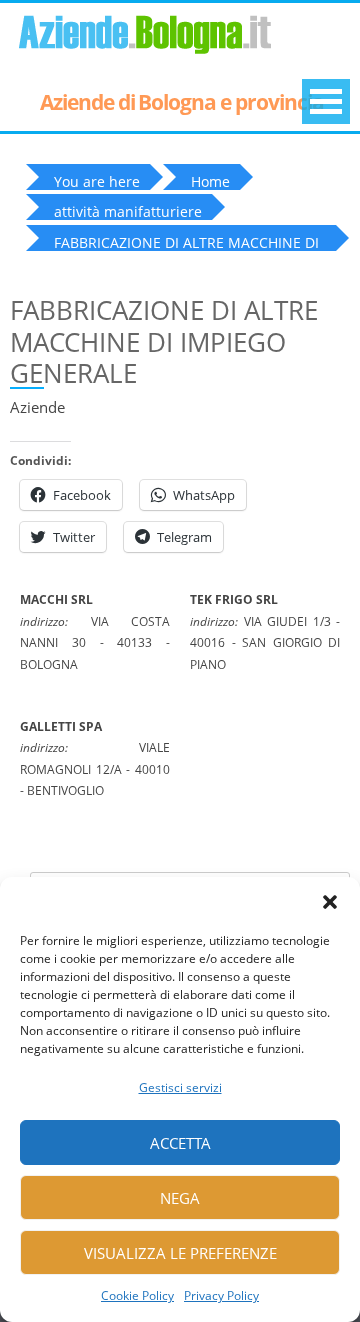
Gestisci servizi (180, 1087)
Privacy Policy (221, 1295)
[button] (330, 902)
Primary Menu (326, 101)
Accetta (180, 1143)
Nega (180, 1198)
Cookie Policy (137, 1295)
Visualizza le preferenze (180, 1253)
